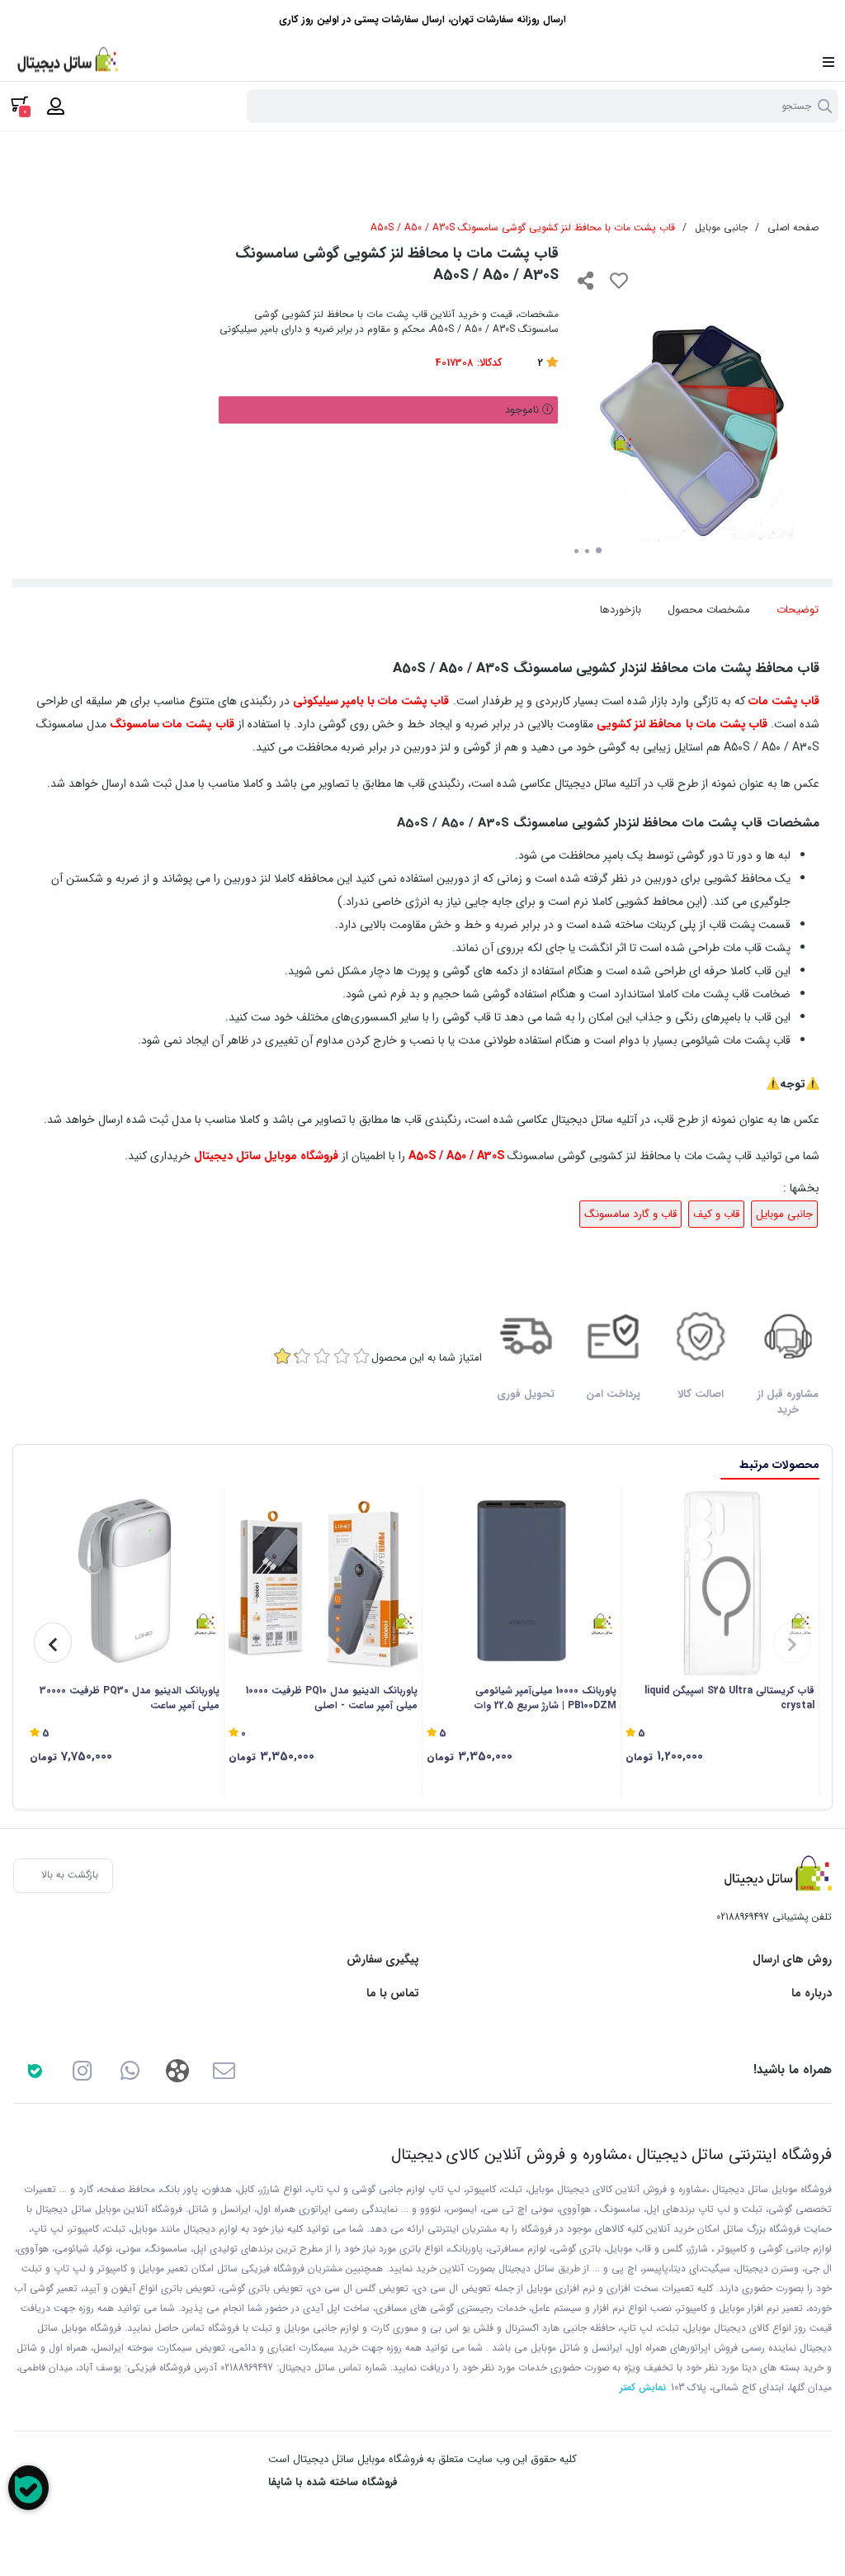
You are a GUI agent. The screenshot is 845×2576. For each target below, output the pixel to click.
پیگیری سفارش (383, 1960)
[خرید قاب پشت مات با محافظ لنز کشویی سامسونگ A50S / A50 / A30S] (774, 1876)
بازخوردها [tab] (621, 610)
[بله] (35, 2070)
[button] (792, 1643)
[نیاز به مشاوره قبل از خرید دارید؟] (28, 2488)
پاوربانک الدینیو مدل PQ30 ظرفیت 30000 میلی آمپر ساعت (130, 1698)
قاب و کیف (716, 1214)
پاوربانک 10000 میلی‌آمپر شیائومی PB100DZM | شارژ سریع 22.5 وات (545, 1698)
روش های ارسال (792, 1960)
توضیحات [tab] (798, 610)
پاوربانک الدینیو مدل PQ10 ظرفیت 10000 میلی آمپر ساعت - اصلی (332, 1698)
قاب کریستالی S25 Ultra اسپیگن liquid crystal (729, 1698)
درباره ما (812, 1994)
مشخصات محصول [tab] (709, 610)
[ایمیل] (224, 2070)
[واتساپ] (130, 2070)
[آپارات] (177, 2070)
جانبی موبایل (721, 227)
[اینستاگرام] (82, 2070)
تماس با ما (393, 1994)
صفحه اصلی (793, 227)
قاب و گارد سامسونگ (630, 1214)
